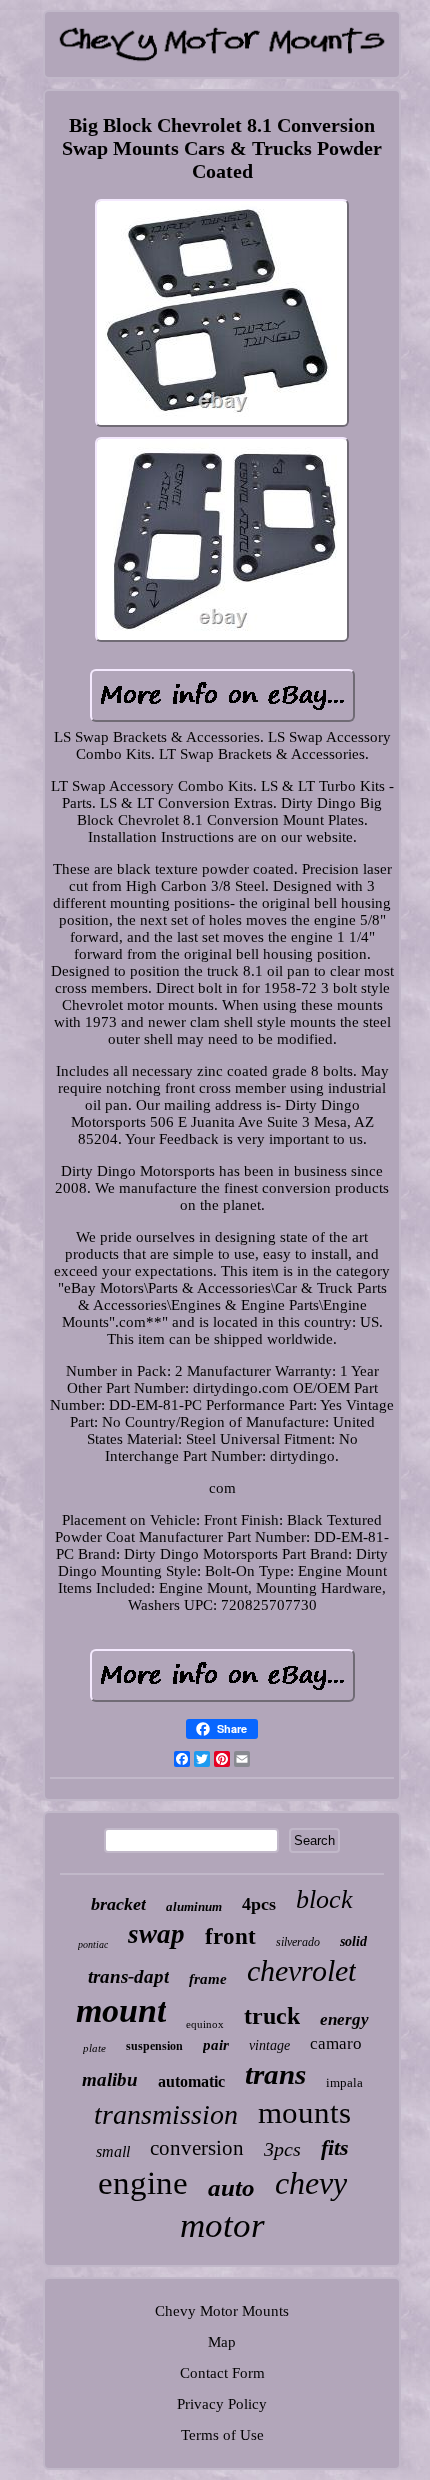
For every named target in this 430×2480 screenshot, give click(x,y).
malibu (110, 2079)
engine (143, 2183)
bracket (118, 1904)
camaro (336, 2043)
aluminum (194, 1906)
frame (208, 1979)
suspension (154, 2046)
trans (275, 2074)
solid (353, 1941)
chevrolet (301, 1970)
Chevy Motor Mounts (222, 2311)
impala (344, 2082)
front (230, 1936)
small (113, 2151)
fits (335, 2147)
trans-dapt (128, 1976)
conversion (197, 2148)
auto (231, 2187)
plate (94, 2048)
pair (216, 2045)
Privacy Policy (222, 2404)
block (324, 1899)
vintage (269, 2045)
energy (344, 2019)
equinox (205, 2024)
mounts (304, 2112)
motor (222, 2225)
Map (222, 2342)
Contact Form (222, 2373)
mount (121, 2010)
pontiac (93, 1944)
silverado (298, 1942)
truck (272, 2016)
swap (156, 1934)
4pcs (259, 1904)
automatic (191, 2081)
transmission (166, 2114)
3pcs (282, 2149)
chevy (311, 2183)
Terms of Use (222, 2435)
